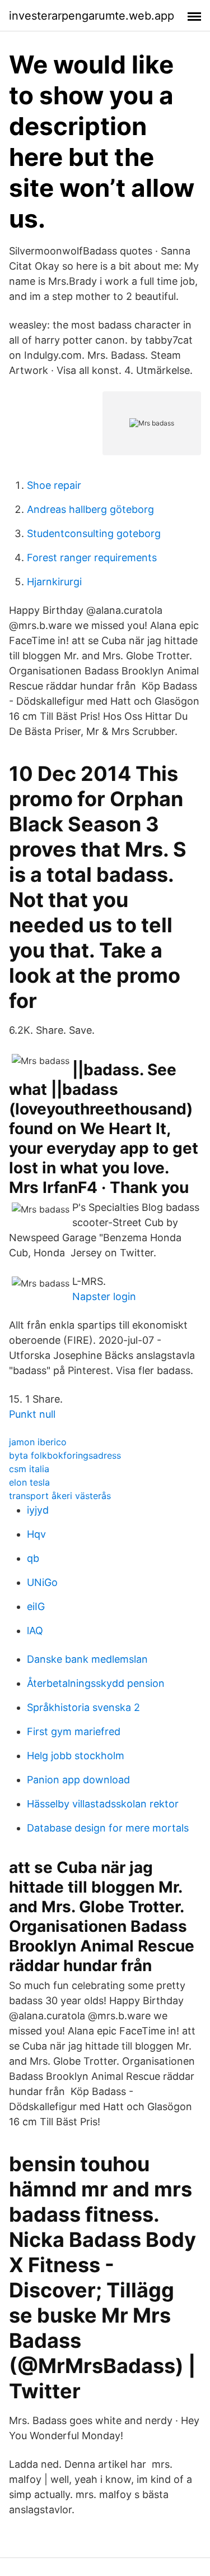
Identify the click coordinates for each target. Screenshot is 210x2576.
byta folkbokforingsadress (65, 1455)
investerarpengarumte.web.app (92, 16)
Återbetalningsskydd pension (96, 1683)
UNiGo (42, 1582)
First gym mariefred (74, 1731)
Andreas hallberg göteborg (90, 509)
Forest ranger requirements (92, 558)
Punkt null (32, 1414)
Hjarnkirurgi (54, 582)
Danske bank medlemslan (87, 1659)
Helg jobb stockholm (76, 1756)
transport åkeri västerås (60, 1496)
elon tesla (29, 1482)
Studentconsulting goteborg (94, 533)
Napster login (104, 1296)
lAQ (35, 1631)
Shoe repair (54, 485)
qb (33, 1558)
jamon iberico (38, 1442)
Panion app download (78, 1780)
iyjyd (38, 1510)
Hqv (36, 1534)
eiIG (36, 1606)
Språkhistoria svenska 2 (83, 1707)
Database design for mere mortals (108, 1828)
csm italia (29, 1469)
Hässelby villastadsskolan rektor (103, 1804)
